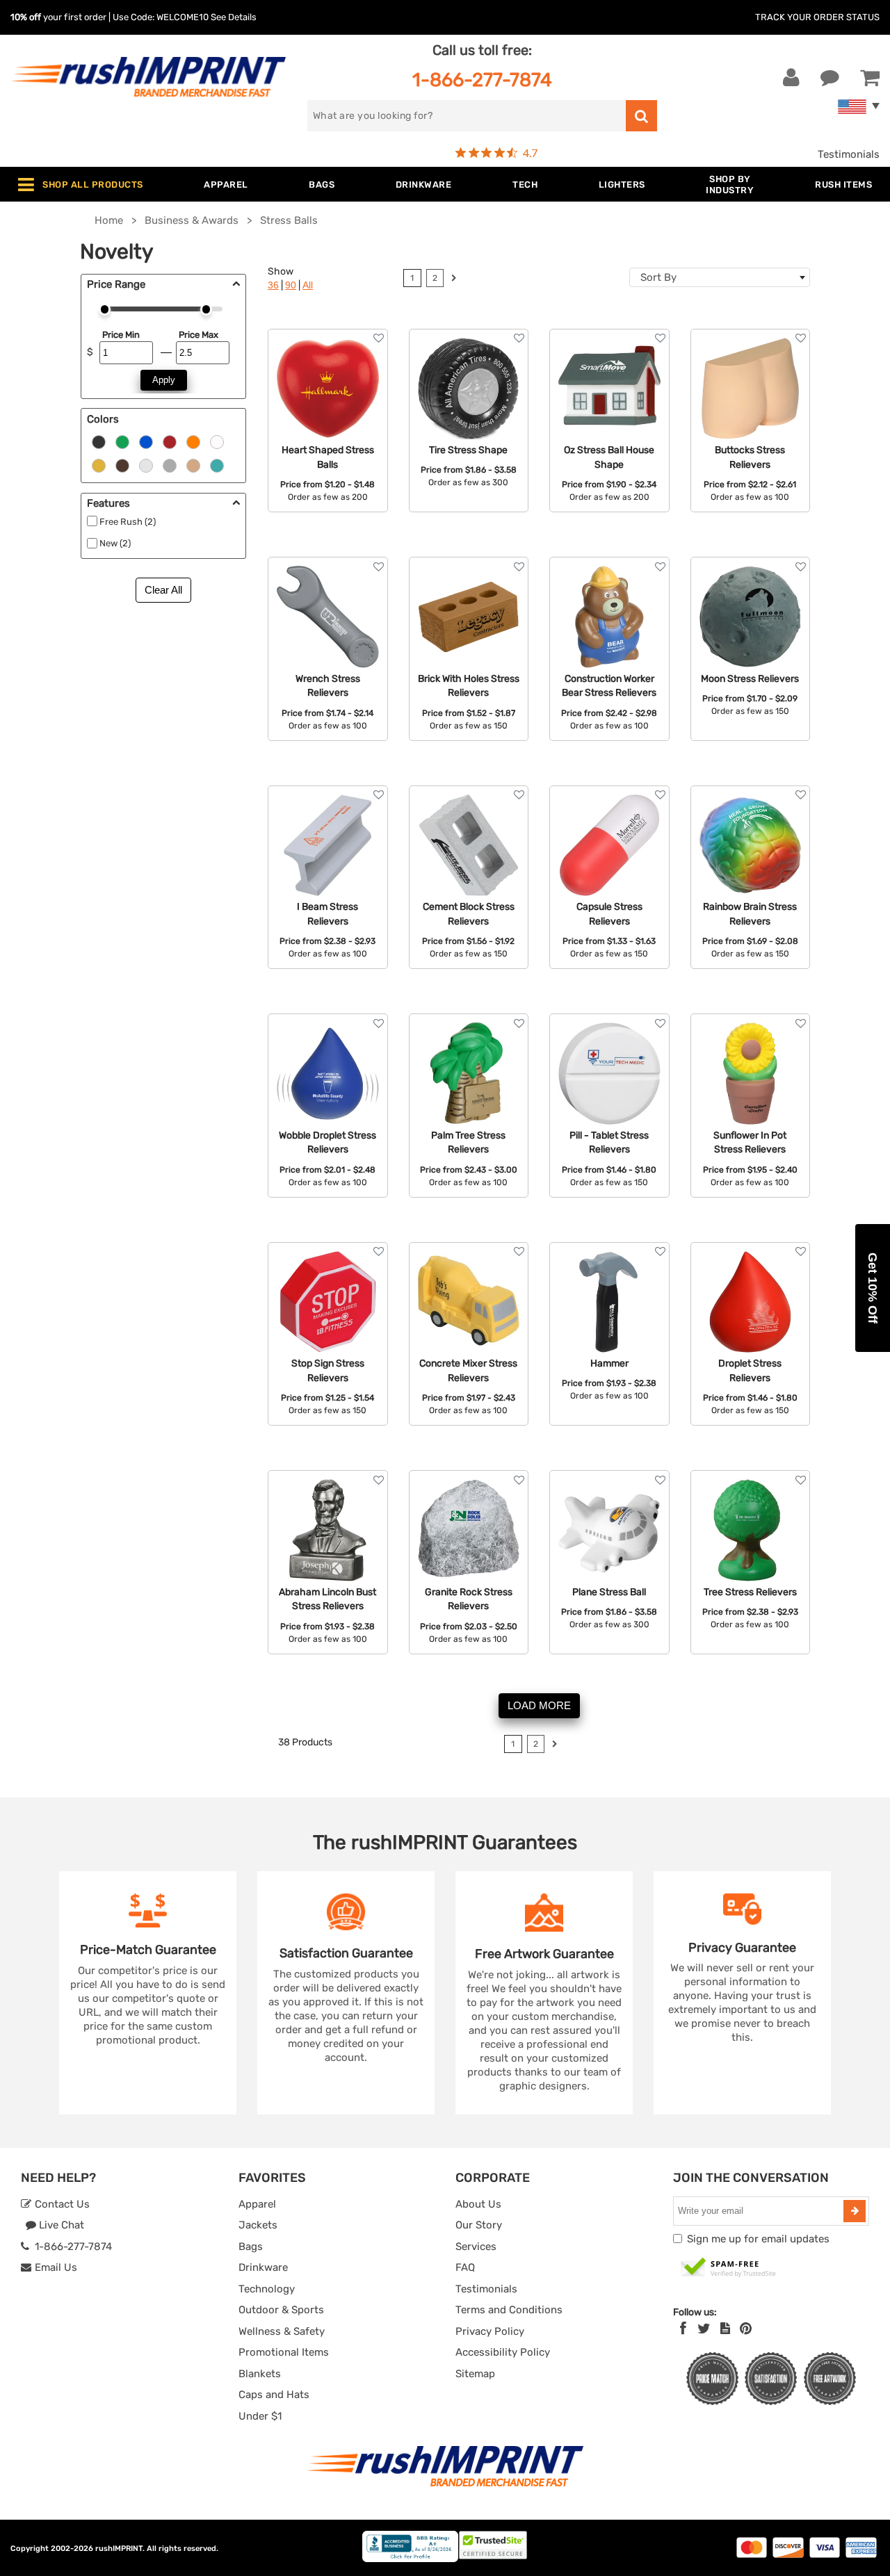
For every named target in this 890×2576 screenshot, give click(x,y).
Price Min (121, 335)
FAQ (465, 2267)
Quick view (328, 387)
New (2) (115, 543)
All (308, 285)
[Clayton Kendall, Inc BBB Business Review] (410, 2559)
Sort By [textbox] (658, 277)
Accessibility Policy (503, 2352)
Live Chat (60, 2225)
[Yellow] (99, 465)
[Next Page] (454, 280)
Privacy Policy (490, 2331)
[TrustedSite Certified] (729, 2268)
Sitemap (475, 2374)
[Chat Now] (830, 78)
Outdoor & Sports (281, 2310)
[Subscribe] (855, 2211)
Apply (164, 380)
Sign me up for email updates (758, 2239)
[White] (217, 441)
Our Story (479, 2225)
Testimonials (849, 154)
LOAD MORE (539, 1705)
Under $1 (260, 2416)
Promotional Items (284, 2352)
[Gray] (170, 465)
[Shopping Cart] (870, 78)
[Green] (122, 441)
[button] (873, 1288)
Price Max (198, 335)
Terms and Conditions (509, 2310)
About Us (478, 2204)
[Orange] (193, 441)
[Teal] (217, 465)
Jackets (258, 2225)
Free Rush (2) (128, 522)
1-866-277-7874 (482, 80)
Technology (267, 2289)
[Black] (99, 441)
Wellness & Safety (282, 2331)
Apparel (257, 2204)
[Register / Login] (791, 78)
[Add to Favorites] (379, 338)
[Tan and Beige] (193, 465)
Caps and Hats (274, 2395)
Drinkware (263, 2267)
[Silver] (146, 465)
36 (273, 285)
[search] (641, 116)
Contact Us (61, 2204)
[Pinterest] (746, 2329)
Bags (251, 2247)
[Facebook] (683, 2329)
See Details (234, 17)
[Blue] (146, 441)
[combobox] (720, 277)
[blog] (725, 2329)
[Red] (170, 441)
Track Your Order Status (817, 17)
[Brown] (122, 465)
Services (476, 2247)
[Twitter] (704, 2329)
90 (291, 285)
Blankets (260, 2374)
